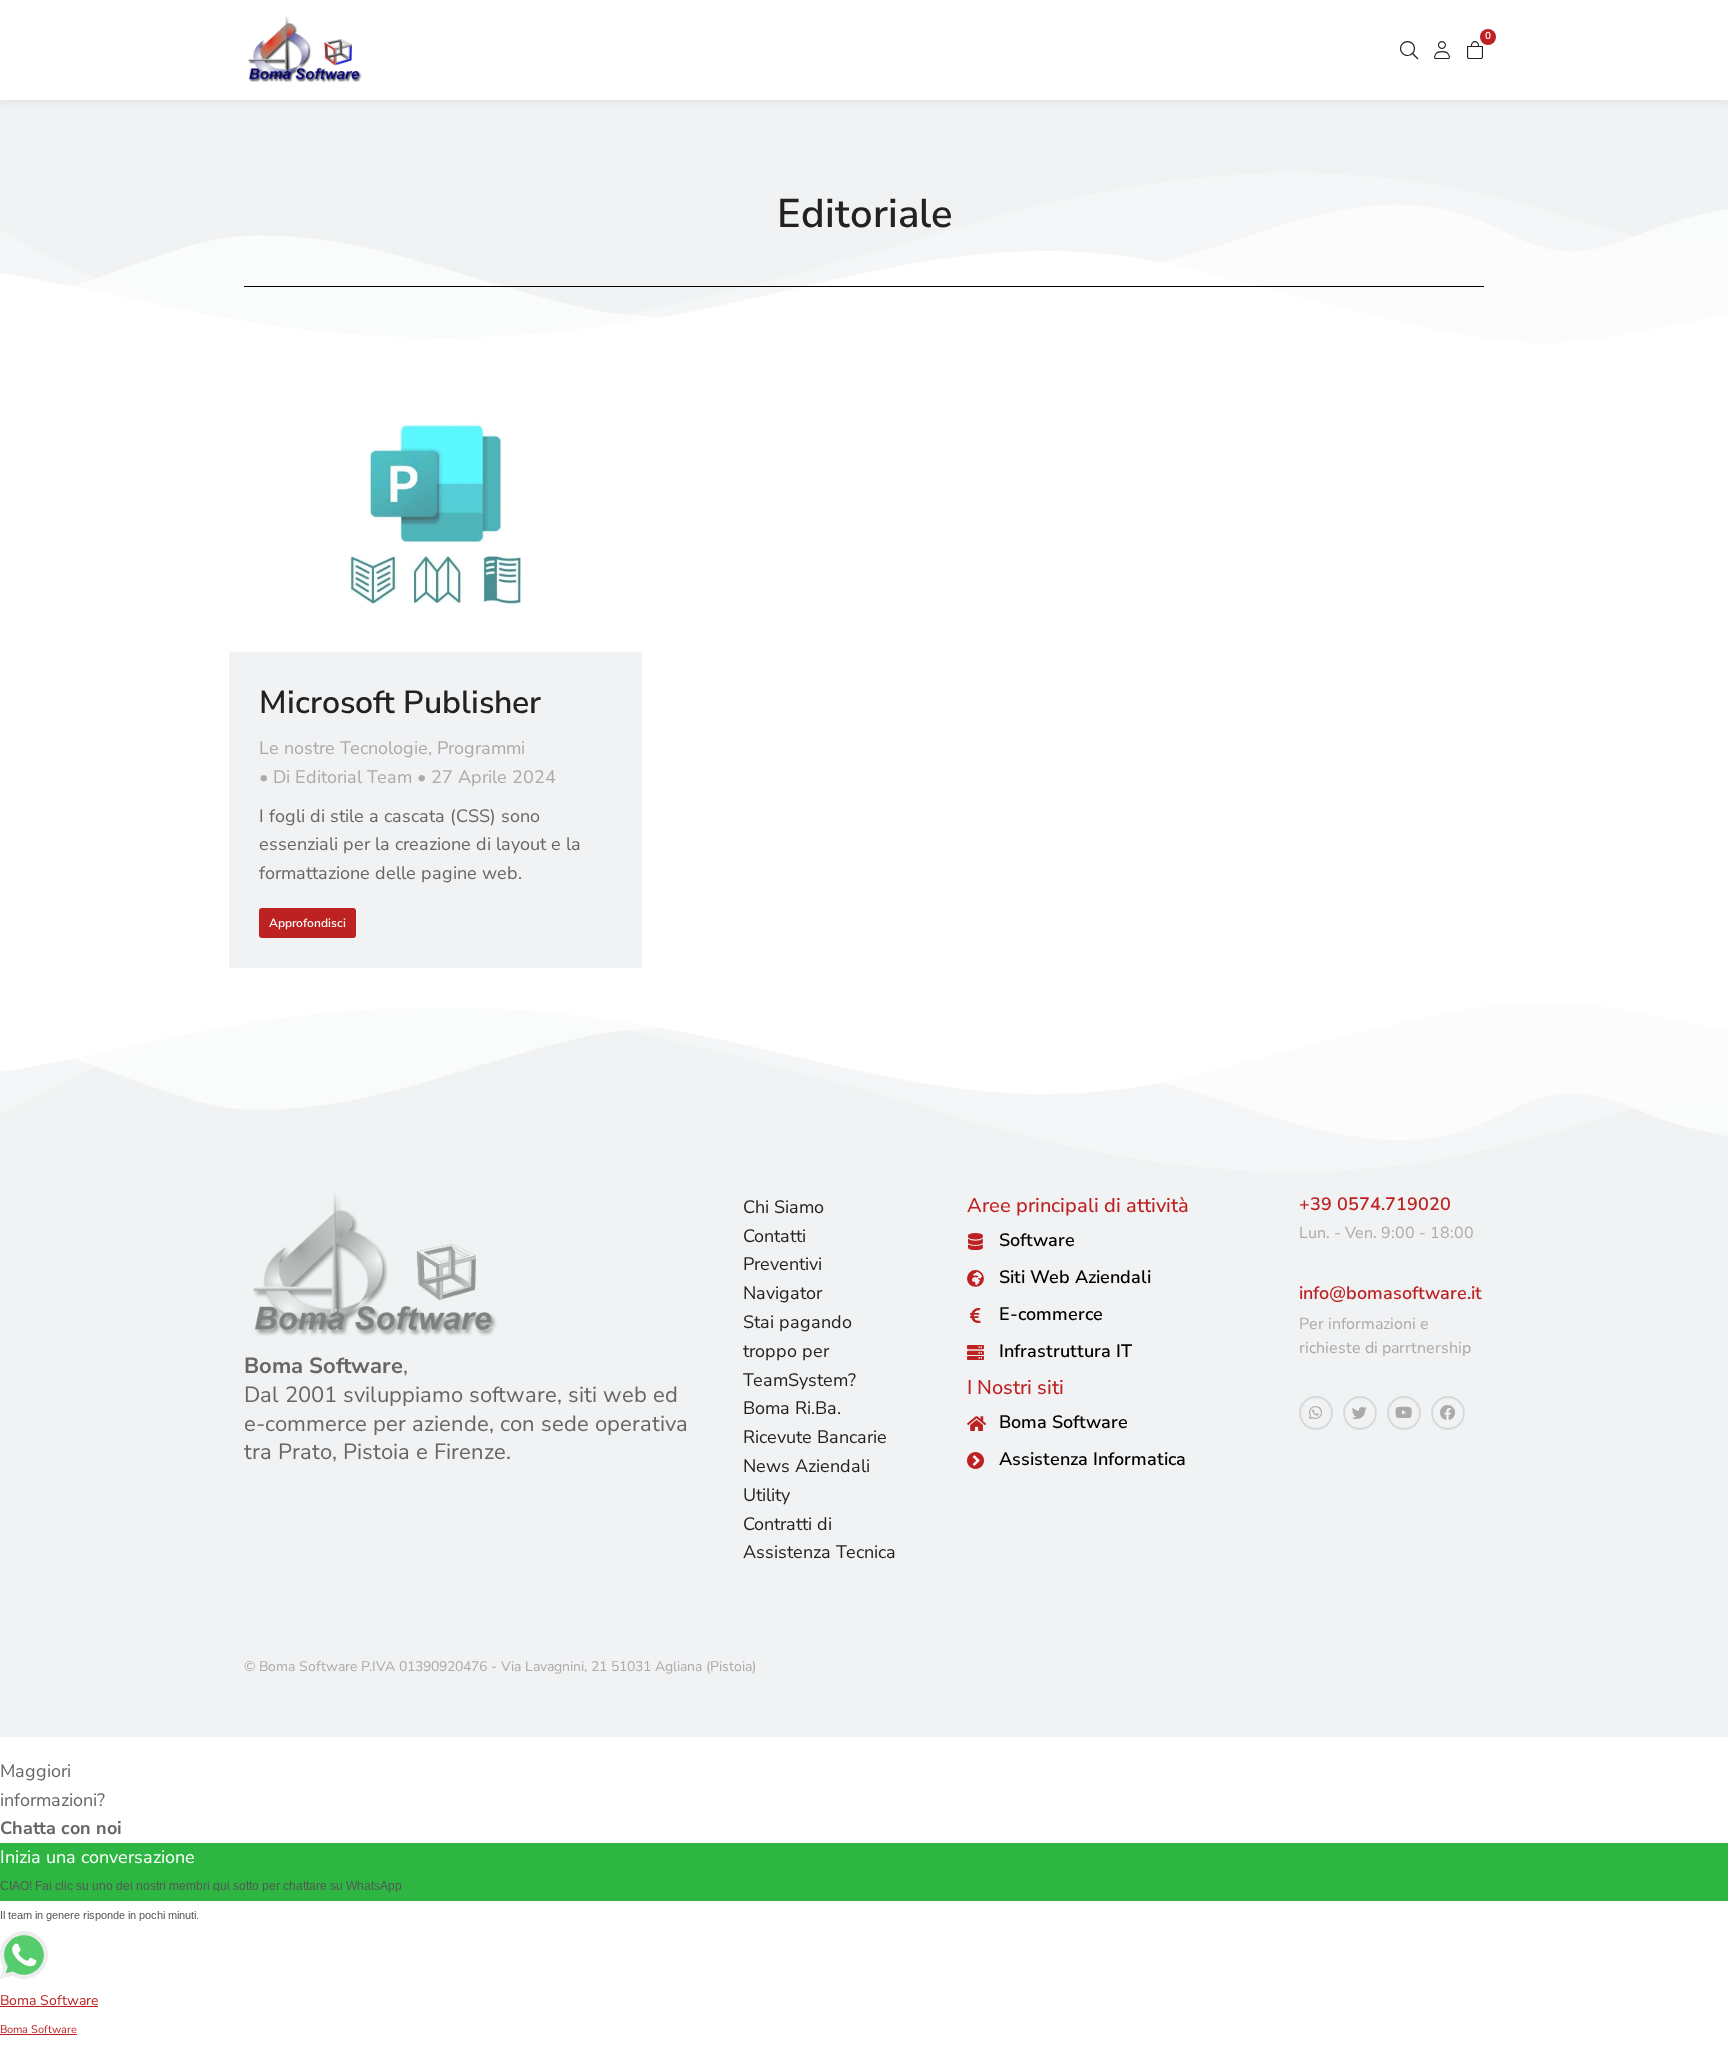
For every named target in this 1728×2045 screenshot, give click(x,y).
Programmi (481, 748)
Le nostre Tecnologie (343, 748)
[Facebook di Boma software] (1448, 1413)
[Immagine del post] (435, 514)
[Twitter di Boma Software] (1360, 1413)
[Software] (975, 1241)
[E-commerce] (975, 1315)
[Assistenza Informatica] (975, 1460)
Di (342, 777)
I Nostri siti (1015, 1387)
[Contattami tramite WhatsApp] (1316, 1413)
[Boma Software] (975, 1423)
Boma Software (1063, 1422)
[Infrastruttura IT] (975, 1352)
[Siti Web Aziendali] (975, 1278)
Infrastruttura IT (1065, 1351)
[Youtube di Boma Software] (1404, 1413)
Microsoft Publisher (400, 702)
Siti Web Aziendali (1075, 1277)
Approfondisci (307, 923)
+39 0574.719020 (1375, 1204)
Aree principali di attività (1078, 1205)
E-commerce (1051, 1314)
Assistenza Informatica (1092, 1459)
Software (1037, 1240)
